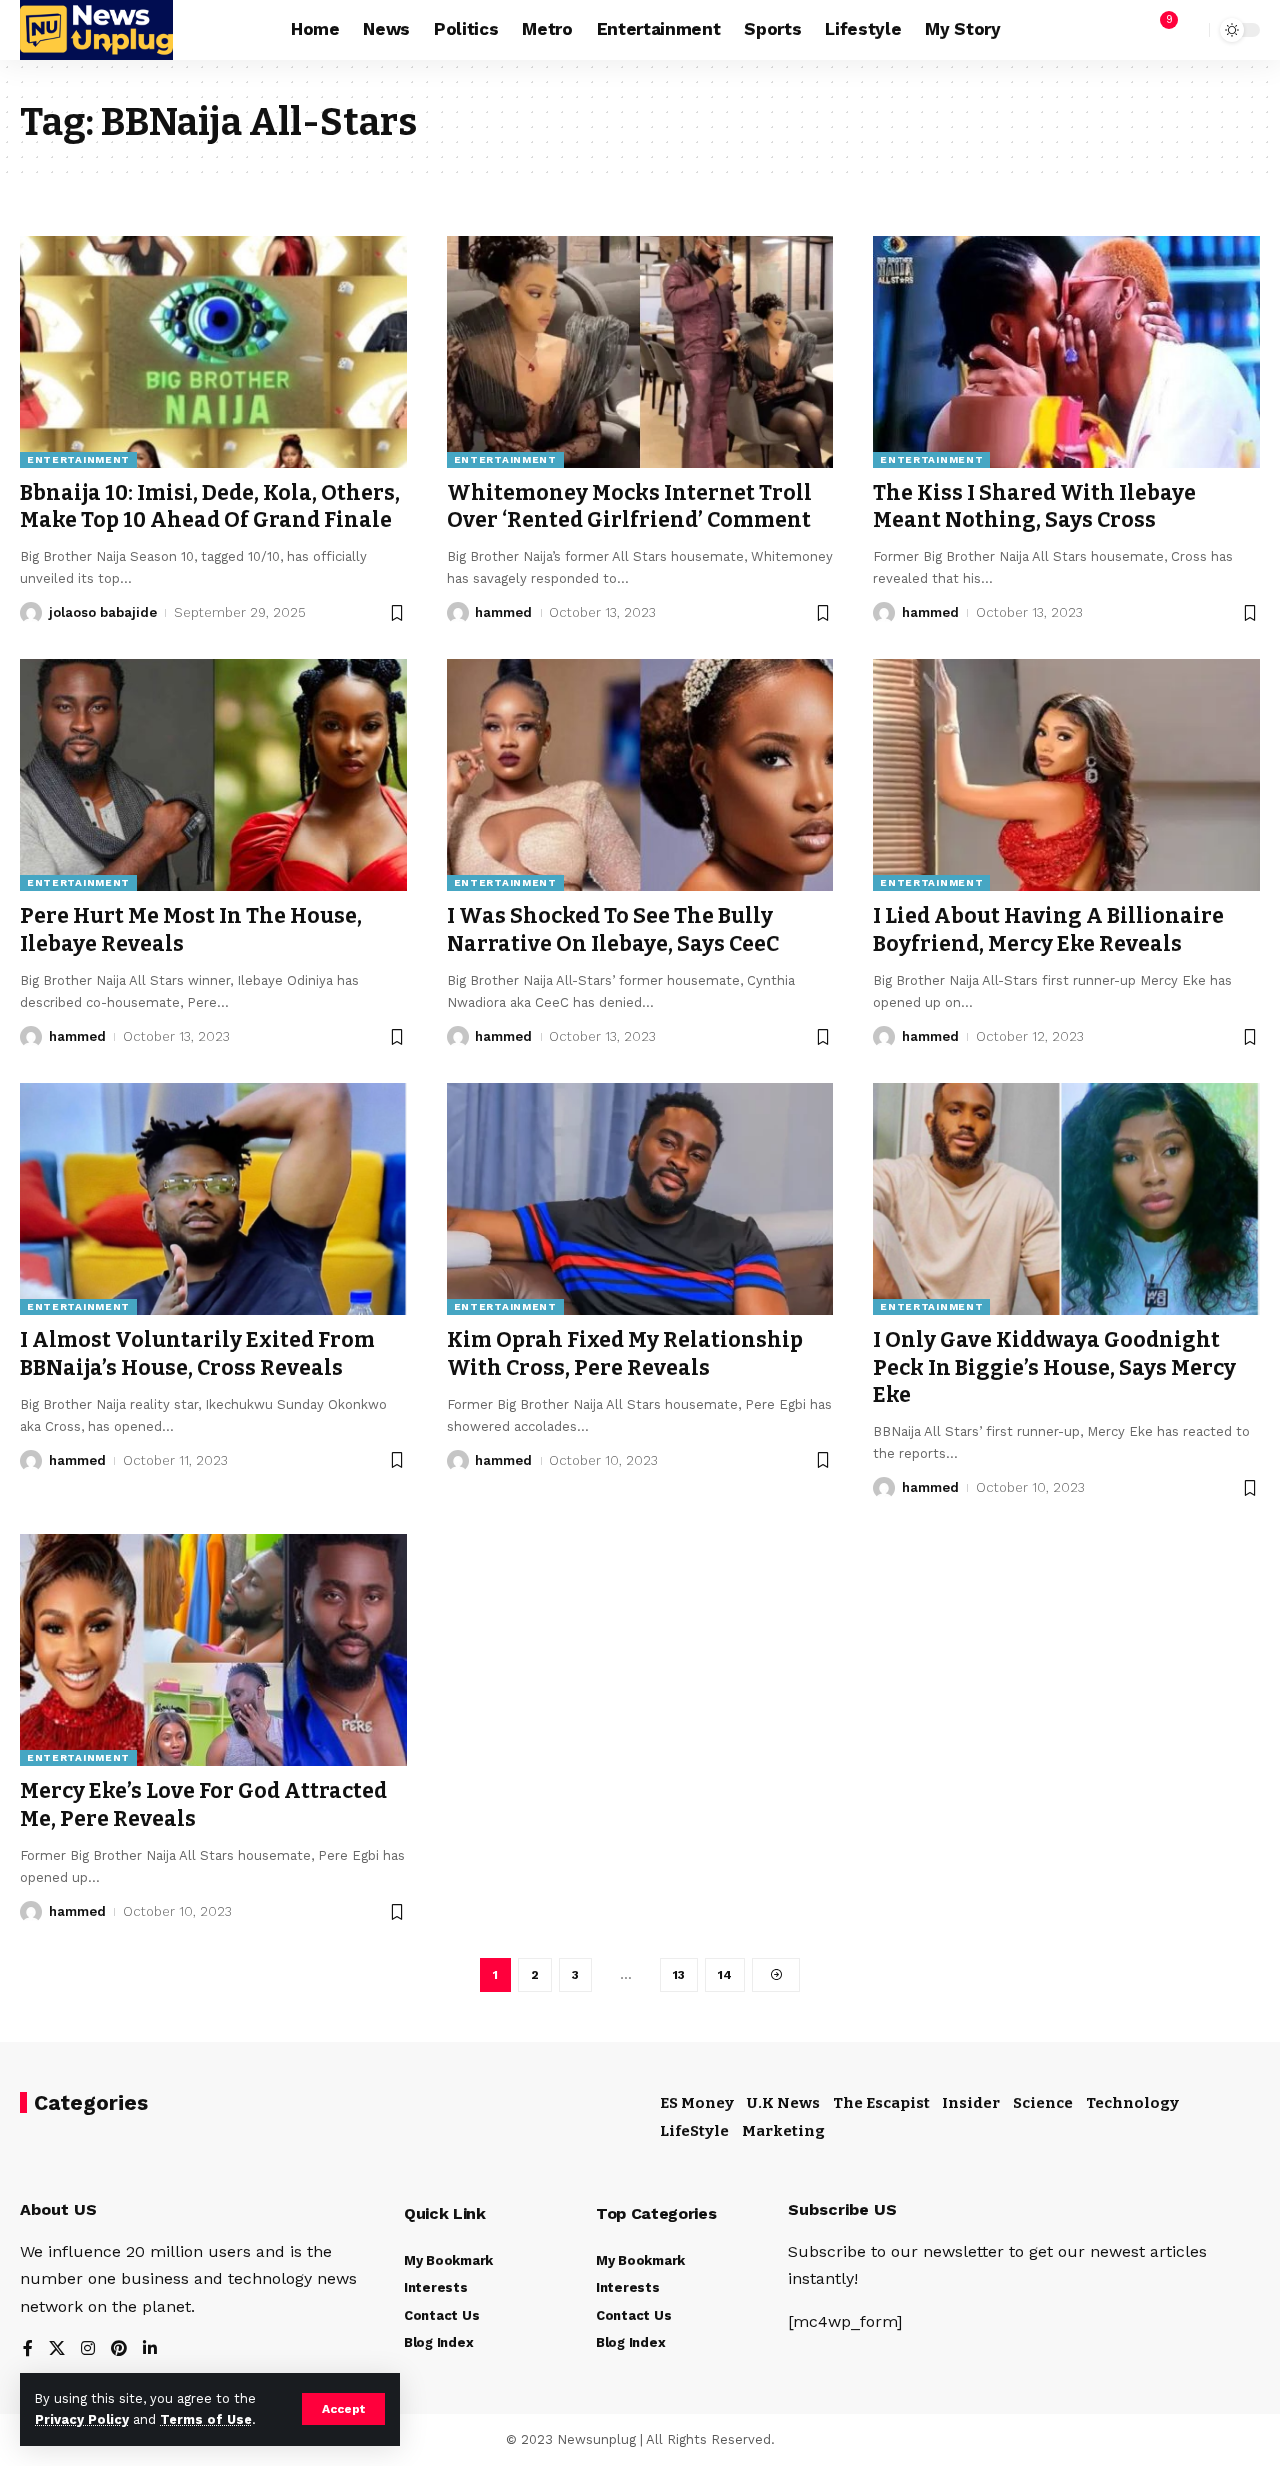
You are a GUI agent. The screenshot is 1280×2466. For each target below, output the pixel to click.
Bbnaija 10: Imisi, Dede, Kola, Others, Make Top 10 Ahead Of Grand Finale (210, 506)
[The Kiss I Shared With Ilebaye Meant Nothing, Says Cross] (1066, 352)
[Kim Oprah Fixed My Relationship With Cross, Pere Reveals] (640, 1199)
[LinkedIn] (150, 2349)
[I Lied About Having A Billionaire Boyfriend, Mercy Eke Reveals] (1066, 775)
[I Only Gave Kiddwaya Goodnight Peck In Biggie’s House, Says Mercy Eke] (1066, 1199)
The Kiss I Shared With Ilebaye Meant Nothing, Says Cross (1034, 506)
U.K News (783, 2103)
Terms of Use (206, 2419)
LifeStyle (694, 2131)
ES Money (697, 2103)
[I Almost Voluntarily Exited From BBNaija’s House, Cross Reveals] (213, 1199)
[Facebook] (28, 2349)
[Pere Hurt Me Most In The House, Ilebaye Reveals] (213, 775)
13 (679, 1975)
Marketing (783, 2131)
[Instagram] (88, 2349)
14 (725, 1975)
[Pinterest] (119, 2349)
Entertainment (78, 459)
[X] (57, 2349)
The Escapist (881, 2103)
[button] (343, 2409)
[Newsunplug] (96, 30)
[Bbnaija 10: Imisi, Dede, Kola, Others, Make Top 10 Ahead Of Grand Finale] (213, 352)
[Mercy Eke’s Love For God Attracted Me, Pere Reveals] (213, 1650)
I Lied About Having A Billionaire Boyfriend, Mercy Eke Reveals (1048, 929)
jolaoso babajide (103, 612)
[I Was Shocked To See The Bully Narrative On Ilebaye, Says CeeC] (640, 775)
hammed (503, 612)
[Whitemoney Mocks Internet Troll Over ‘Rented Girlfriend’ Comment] (640, 352)
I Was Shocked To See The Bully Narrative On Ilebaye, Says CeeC (613, 929)
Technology (1132, 2103)
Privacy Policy (82, 2419)
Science (1043, 2103)
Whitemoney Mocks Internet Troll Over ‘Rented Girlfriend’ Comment (629, 506)
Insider (971, 2103)
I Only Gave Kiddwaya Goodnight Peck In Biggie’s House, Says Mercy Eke (1054, 1367)
